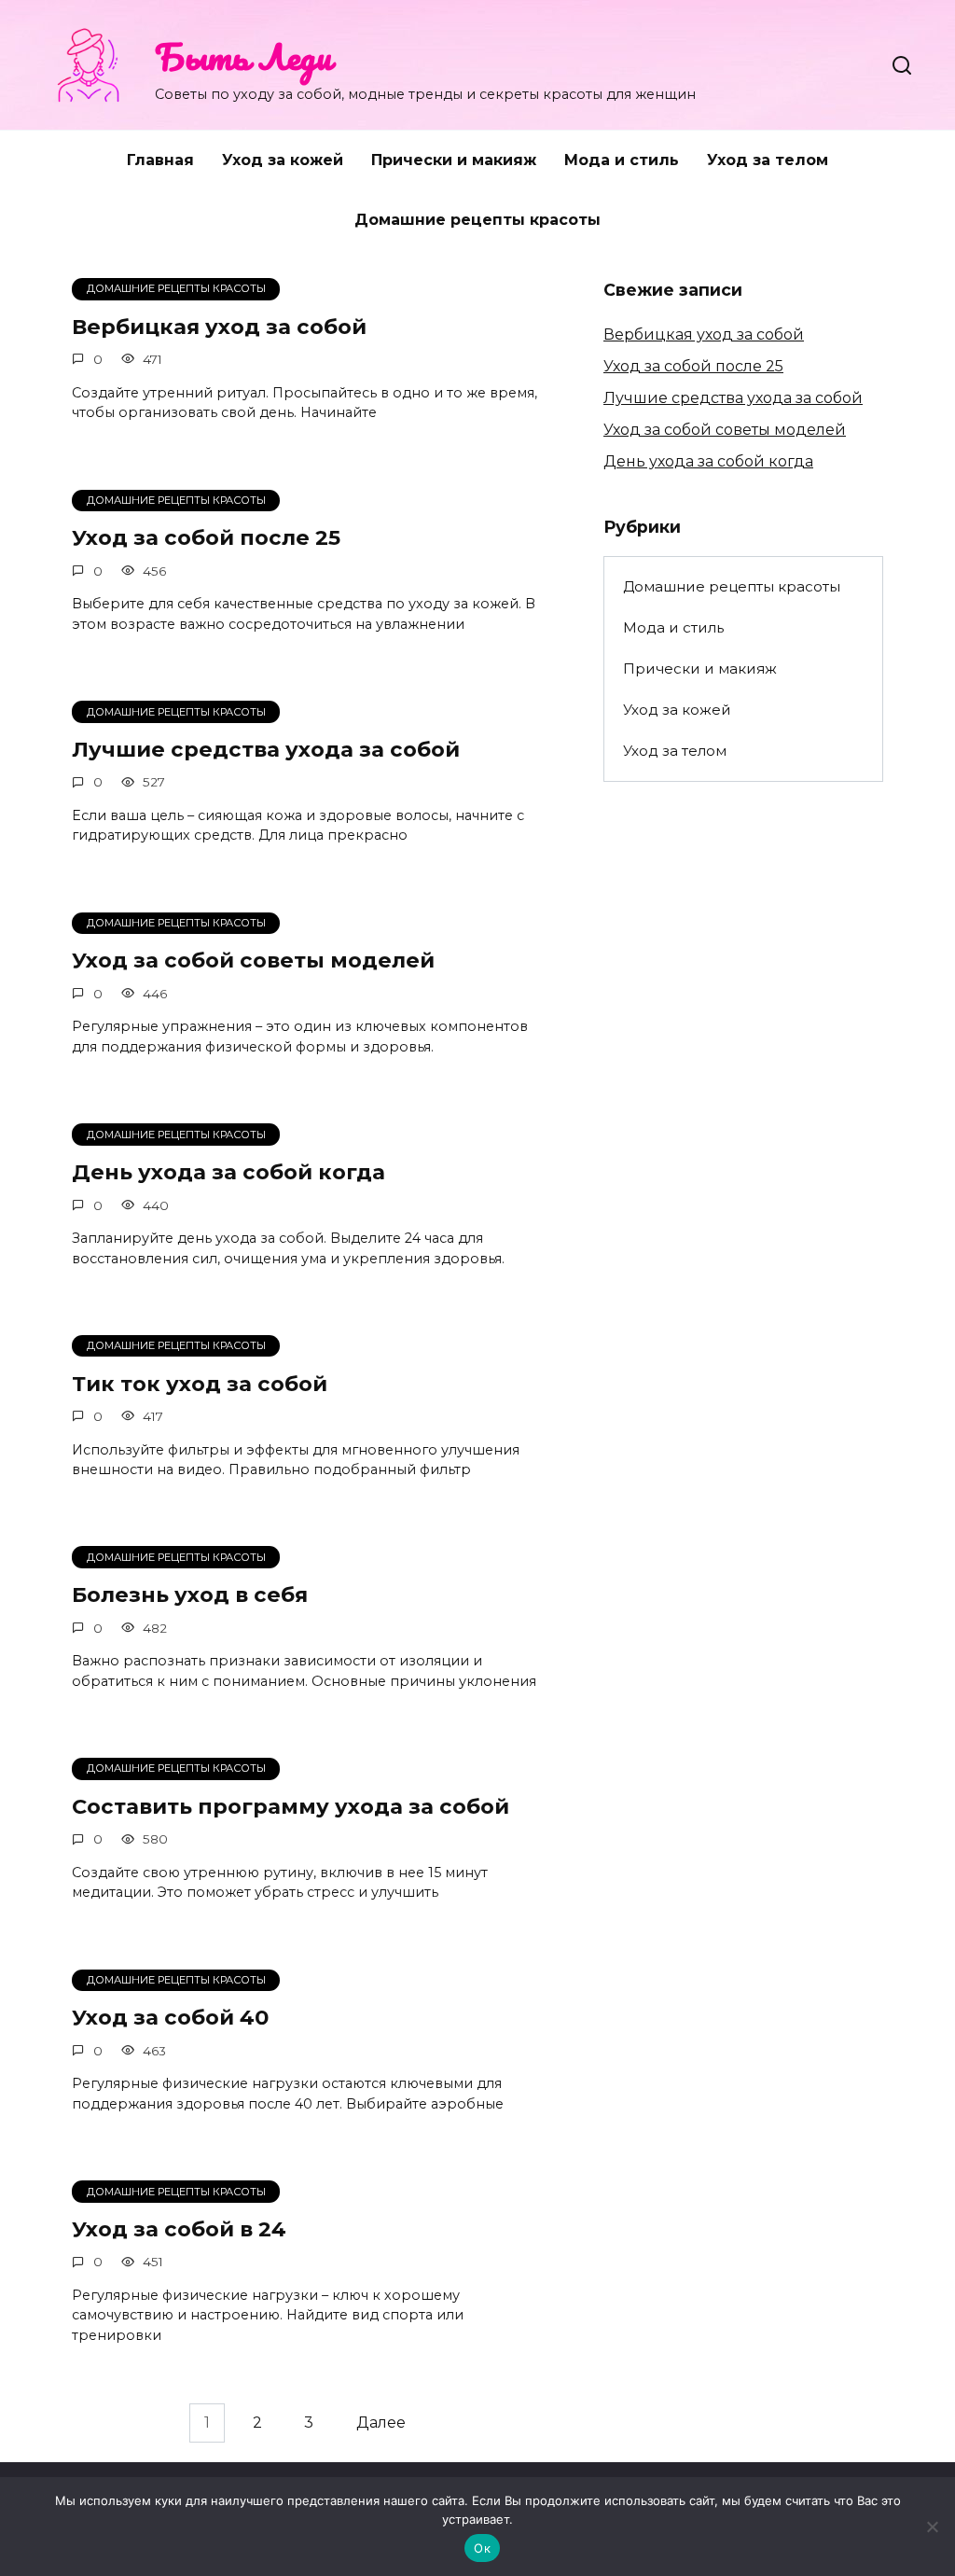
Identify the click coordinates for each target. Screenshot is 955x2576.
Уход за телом (768, 160)
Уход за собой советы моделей (253, 961)
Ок (482, 2548)
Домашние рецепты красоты (477, 220)
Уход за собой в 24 (179, 2229)
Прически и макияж (454, 160)
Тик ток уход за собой (200, 1384)
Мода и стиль (622, 160)
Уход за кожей (283, 160)
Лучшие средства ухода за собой (266, 749)
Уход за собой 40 (170, 2018)
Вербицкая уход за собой (219, 327)
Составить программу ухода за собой (291, 1806)
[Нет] (932, 2527)
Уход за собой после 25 (206, 538)
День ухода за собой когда (228, 1172)
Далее (381, 2423)
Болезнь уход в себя (190, 1594)
